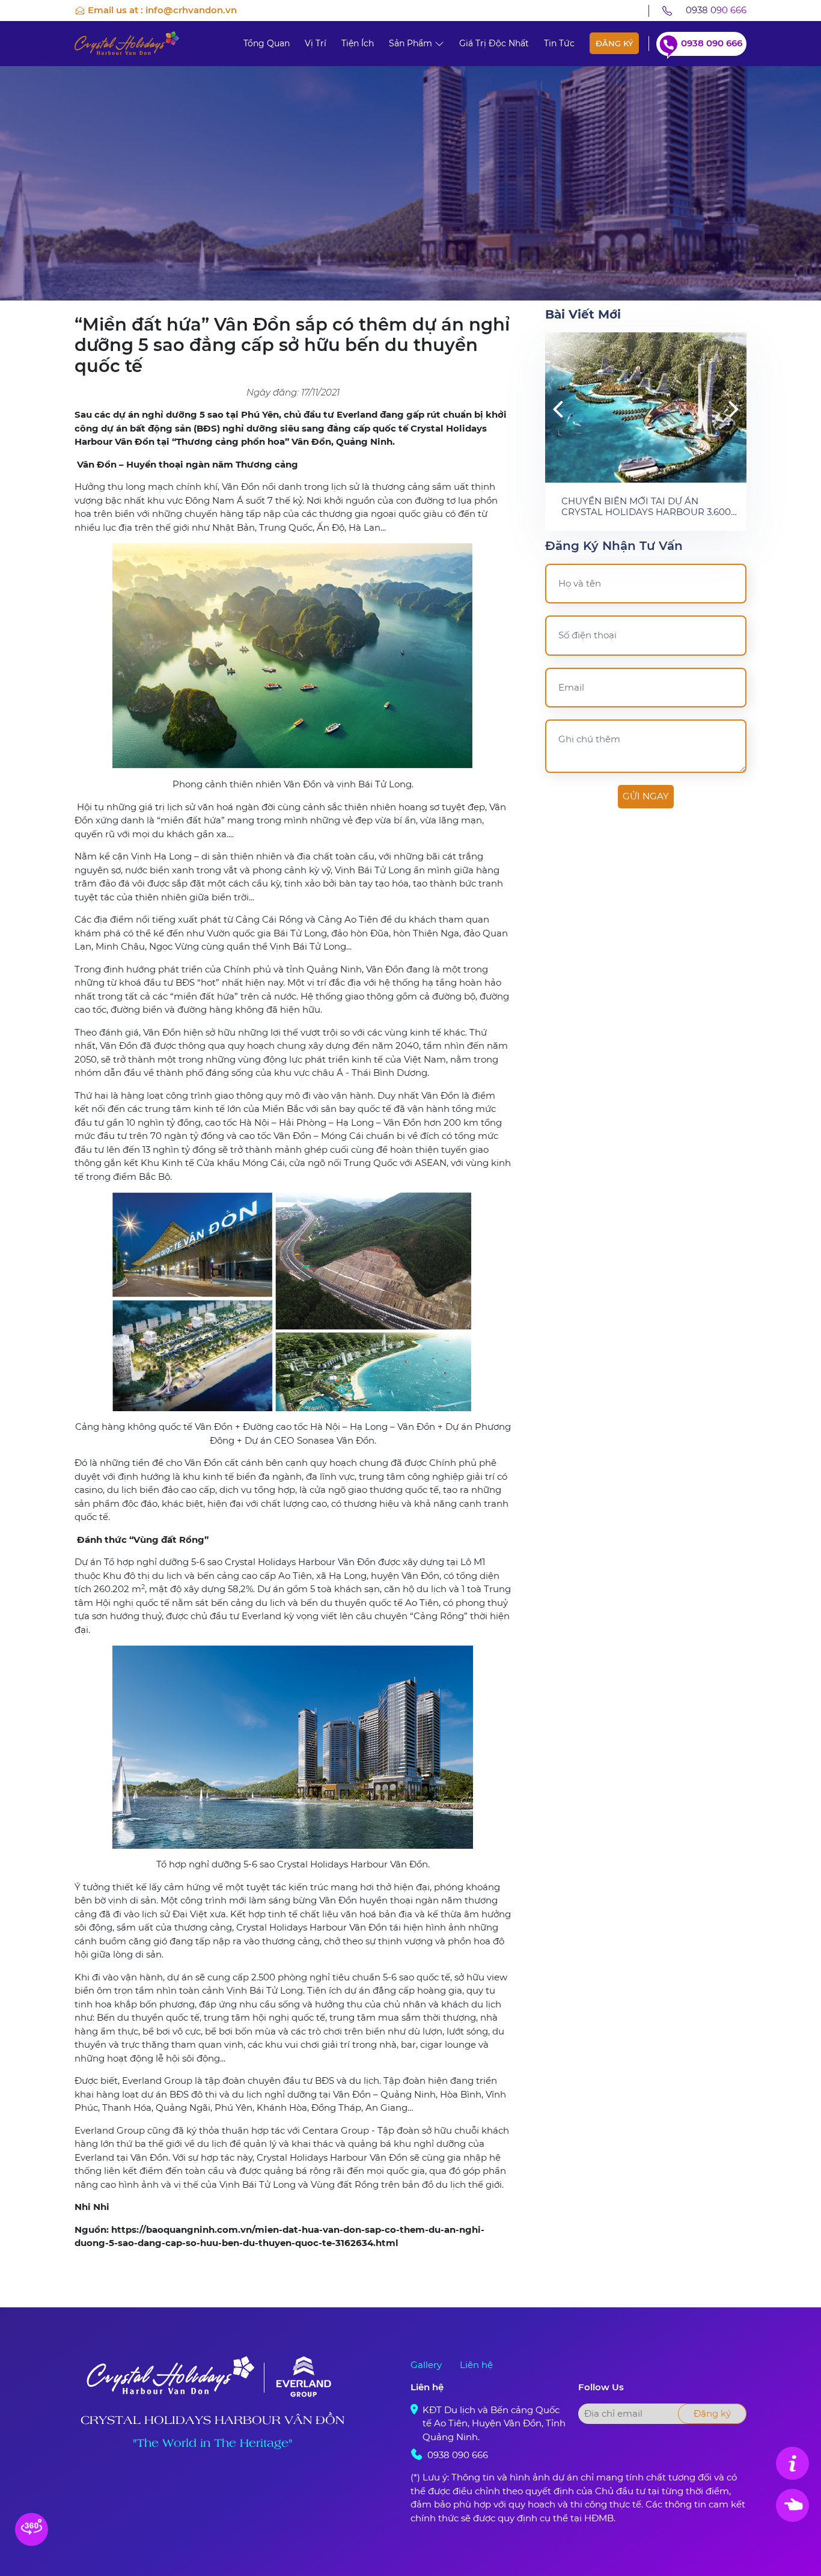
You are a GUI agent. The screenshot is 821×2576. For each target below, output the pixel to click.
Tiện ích (358, 43)
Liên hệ (476, 2365)
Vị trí (316, 43)
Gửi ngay (646, 796)
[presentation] (558, 408)
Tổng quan (267, 43)
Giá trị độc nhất (494, 43)
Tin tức (559, 43)
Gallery (426, 2365)
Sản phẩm (412, 43)
